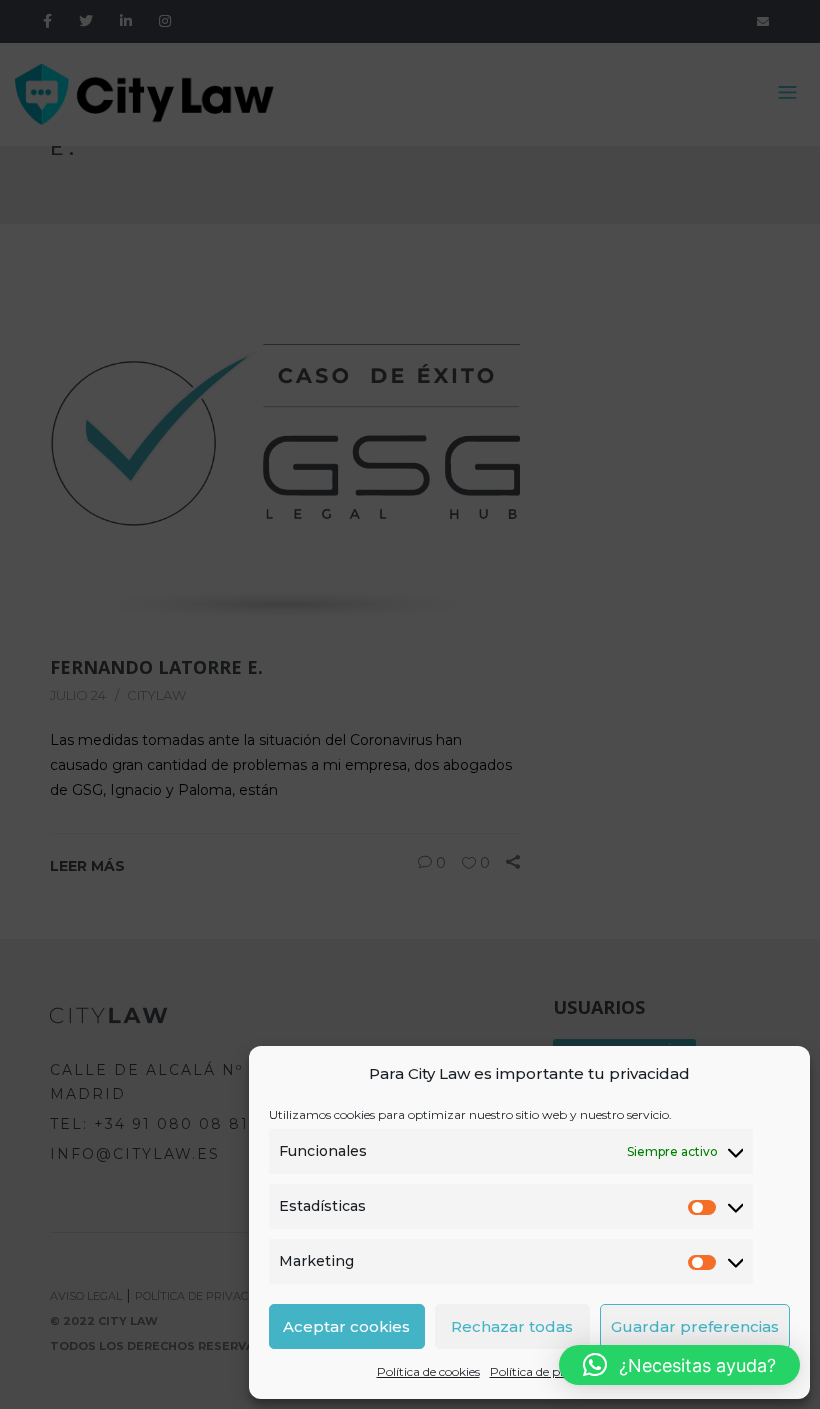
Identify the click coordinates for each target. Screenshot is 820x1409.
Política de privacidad (551, 1371)
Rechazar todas (512, 1326)
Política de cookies (428, 1371)
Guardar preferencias (695, 1326)
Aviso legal (652, 1371)
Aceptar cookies (346, 1326)
